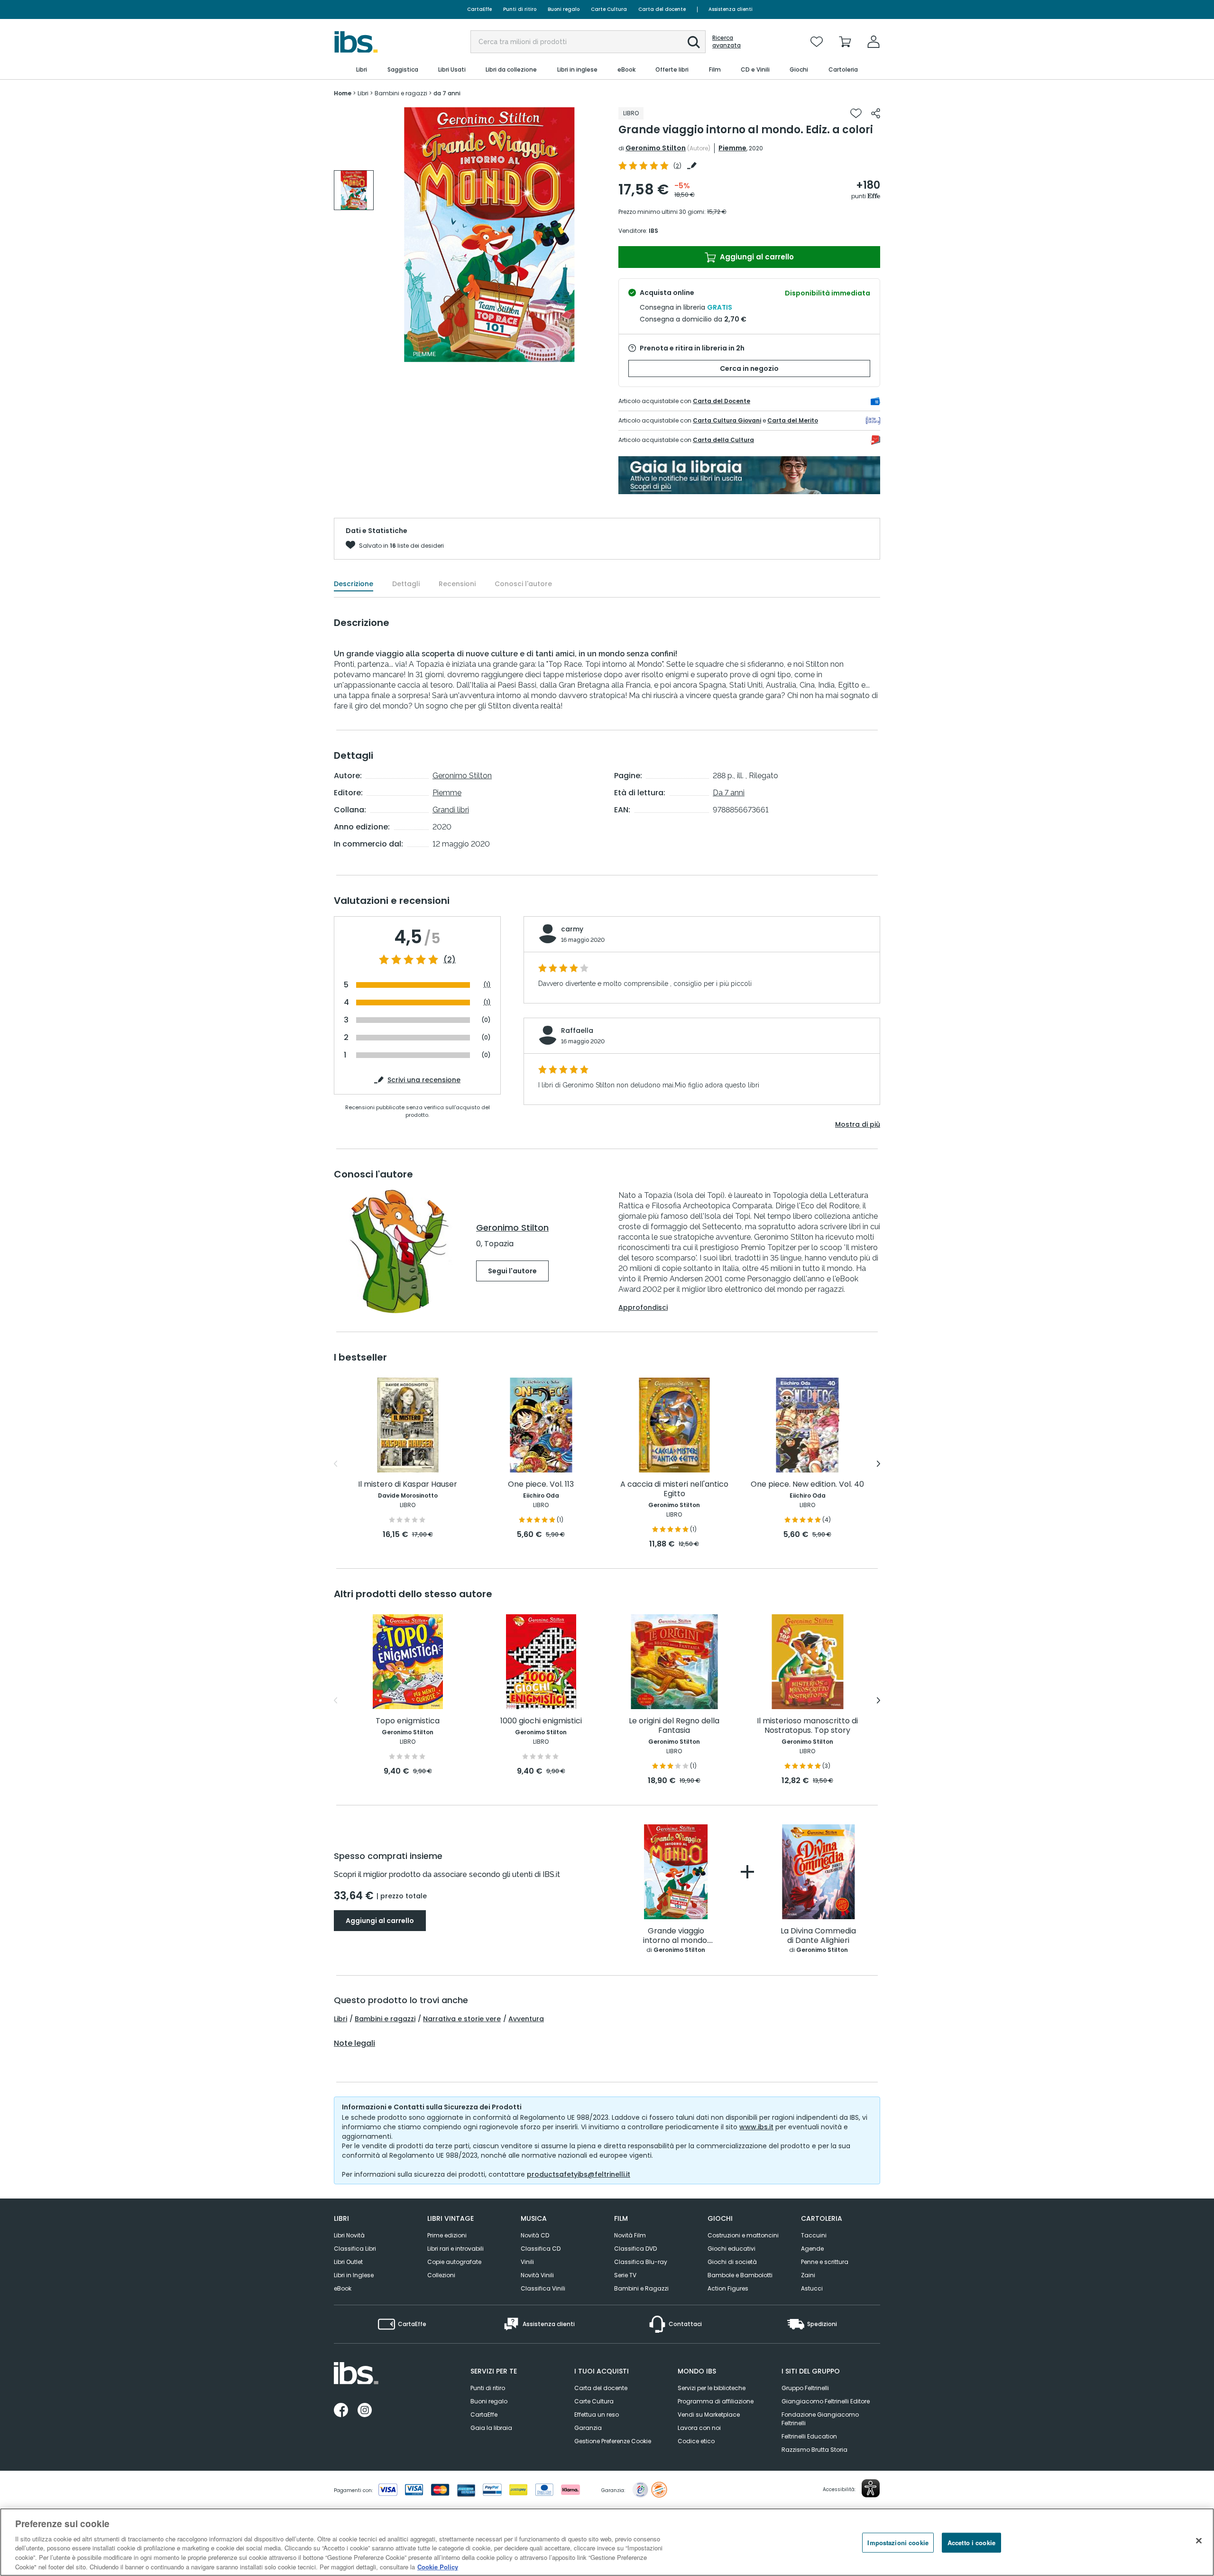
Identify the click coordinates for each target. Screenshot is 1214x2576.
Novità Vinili (537, 2275)
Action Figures (728, 2288)
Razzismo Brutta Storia (814, 2450)
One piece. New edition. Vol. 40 (807, 1485)
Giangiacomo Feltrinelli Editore (826, 2401)
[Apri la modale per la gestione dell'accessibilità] (871, 2488)
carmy (572, 929)
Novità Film (630, 2235)
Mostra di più (858, 1124)
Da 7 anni (729, 793)
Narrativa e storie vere (462, 2019)
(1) (487, 985)
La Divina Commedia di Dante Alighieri (818, 1936)
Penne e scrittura (825, 2262)
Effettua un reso (597, 2415)
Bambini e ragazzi (385, 2019)
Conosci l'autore (523, 584)
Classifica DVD (635, 2249)
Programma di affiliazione (716, 2401)
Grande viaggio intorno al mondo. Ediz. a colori (676, 1936)
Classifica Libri (355, 2249)
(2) (450, 960)
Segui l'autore (512, 1271)
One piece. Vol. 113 (541, 1485)
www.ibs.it (756, 2127)
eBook (343, 2288)
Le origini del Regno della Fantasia (674, 1726)
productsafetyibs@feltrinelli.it (579, 2174)
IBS (653, 231)
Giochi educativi (731, 2249)
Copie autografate (454, 2262)
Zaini (808, 2275)
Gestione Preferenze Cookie (613, 2441)
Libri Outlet (348, 2262)
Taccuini (814, 2235)
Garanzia (588, 2428)
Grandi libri (451, 810)
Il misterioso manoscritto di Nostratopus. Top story (807, 1726)
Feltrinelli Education (809, 2436)
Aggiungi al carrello (756, 257)
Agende (812, 2249)
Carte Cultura (609, 9)
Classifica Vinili (543, 2288)
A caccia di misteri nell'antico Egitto (674, 1489)
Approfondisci (643, 1307)
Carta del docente (662, 9)
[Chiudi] (1199, 2541)
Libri (340, 2019)
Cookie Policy (438, 2566)
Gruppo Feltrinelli (805, 2388)
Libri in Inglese (354, 2275)
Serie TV (625, 2275)
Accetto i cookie (971, 2543)
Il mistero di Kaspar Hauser (408, 1485)
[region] (607, 2542)
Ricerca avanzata (727, 42)
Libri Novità (349, 2235)
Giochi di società (732, 2262)
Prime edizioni (447, 2235)
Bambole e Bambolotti (740, 2275)
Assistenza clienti (731, 9)
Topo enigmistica (408, 1721)
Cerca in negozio (749, 368)
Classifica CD (541, 2249)
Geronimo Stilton (656, 148)
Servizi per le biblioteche (712, 2388)
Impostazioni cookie (898, 2543)
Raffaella (577, 1030)
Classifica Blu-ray (641, 2262)
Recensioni (457, 584)
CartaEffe (479, 9)
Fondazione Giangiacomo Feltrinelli (820, 2419)
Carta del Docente (722, 401)
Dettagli (406, 584)
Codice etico (696, 2441)
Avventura (526, 2019)
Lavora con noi (699, 2428)
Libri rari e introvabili (455, 2249)
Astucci (812, 2288)
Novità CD (535, 2235)
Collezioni (441, 2275)
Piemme (732, 148)
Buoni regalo (564, 9)
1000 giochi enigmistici (541, 1721)
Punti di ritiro (520, 9)
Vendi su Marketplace (709, 2415)
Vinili (527, 2262)
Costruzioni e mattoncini (743, 2235)
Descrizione (354, 584)
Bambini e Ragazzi (641, 2288)
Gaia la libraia (491, 2428)
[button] (694, 42)
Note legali (354, 2043)
